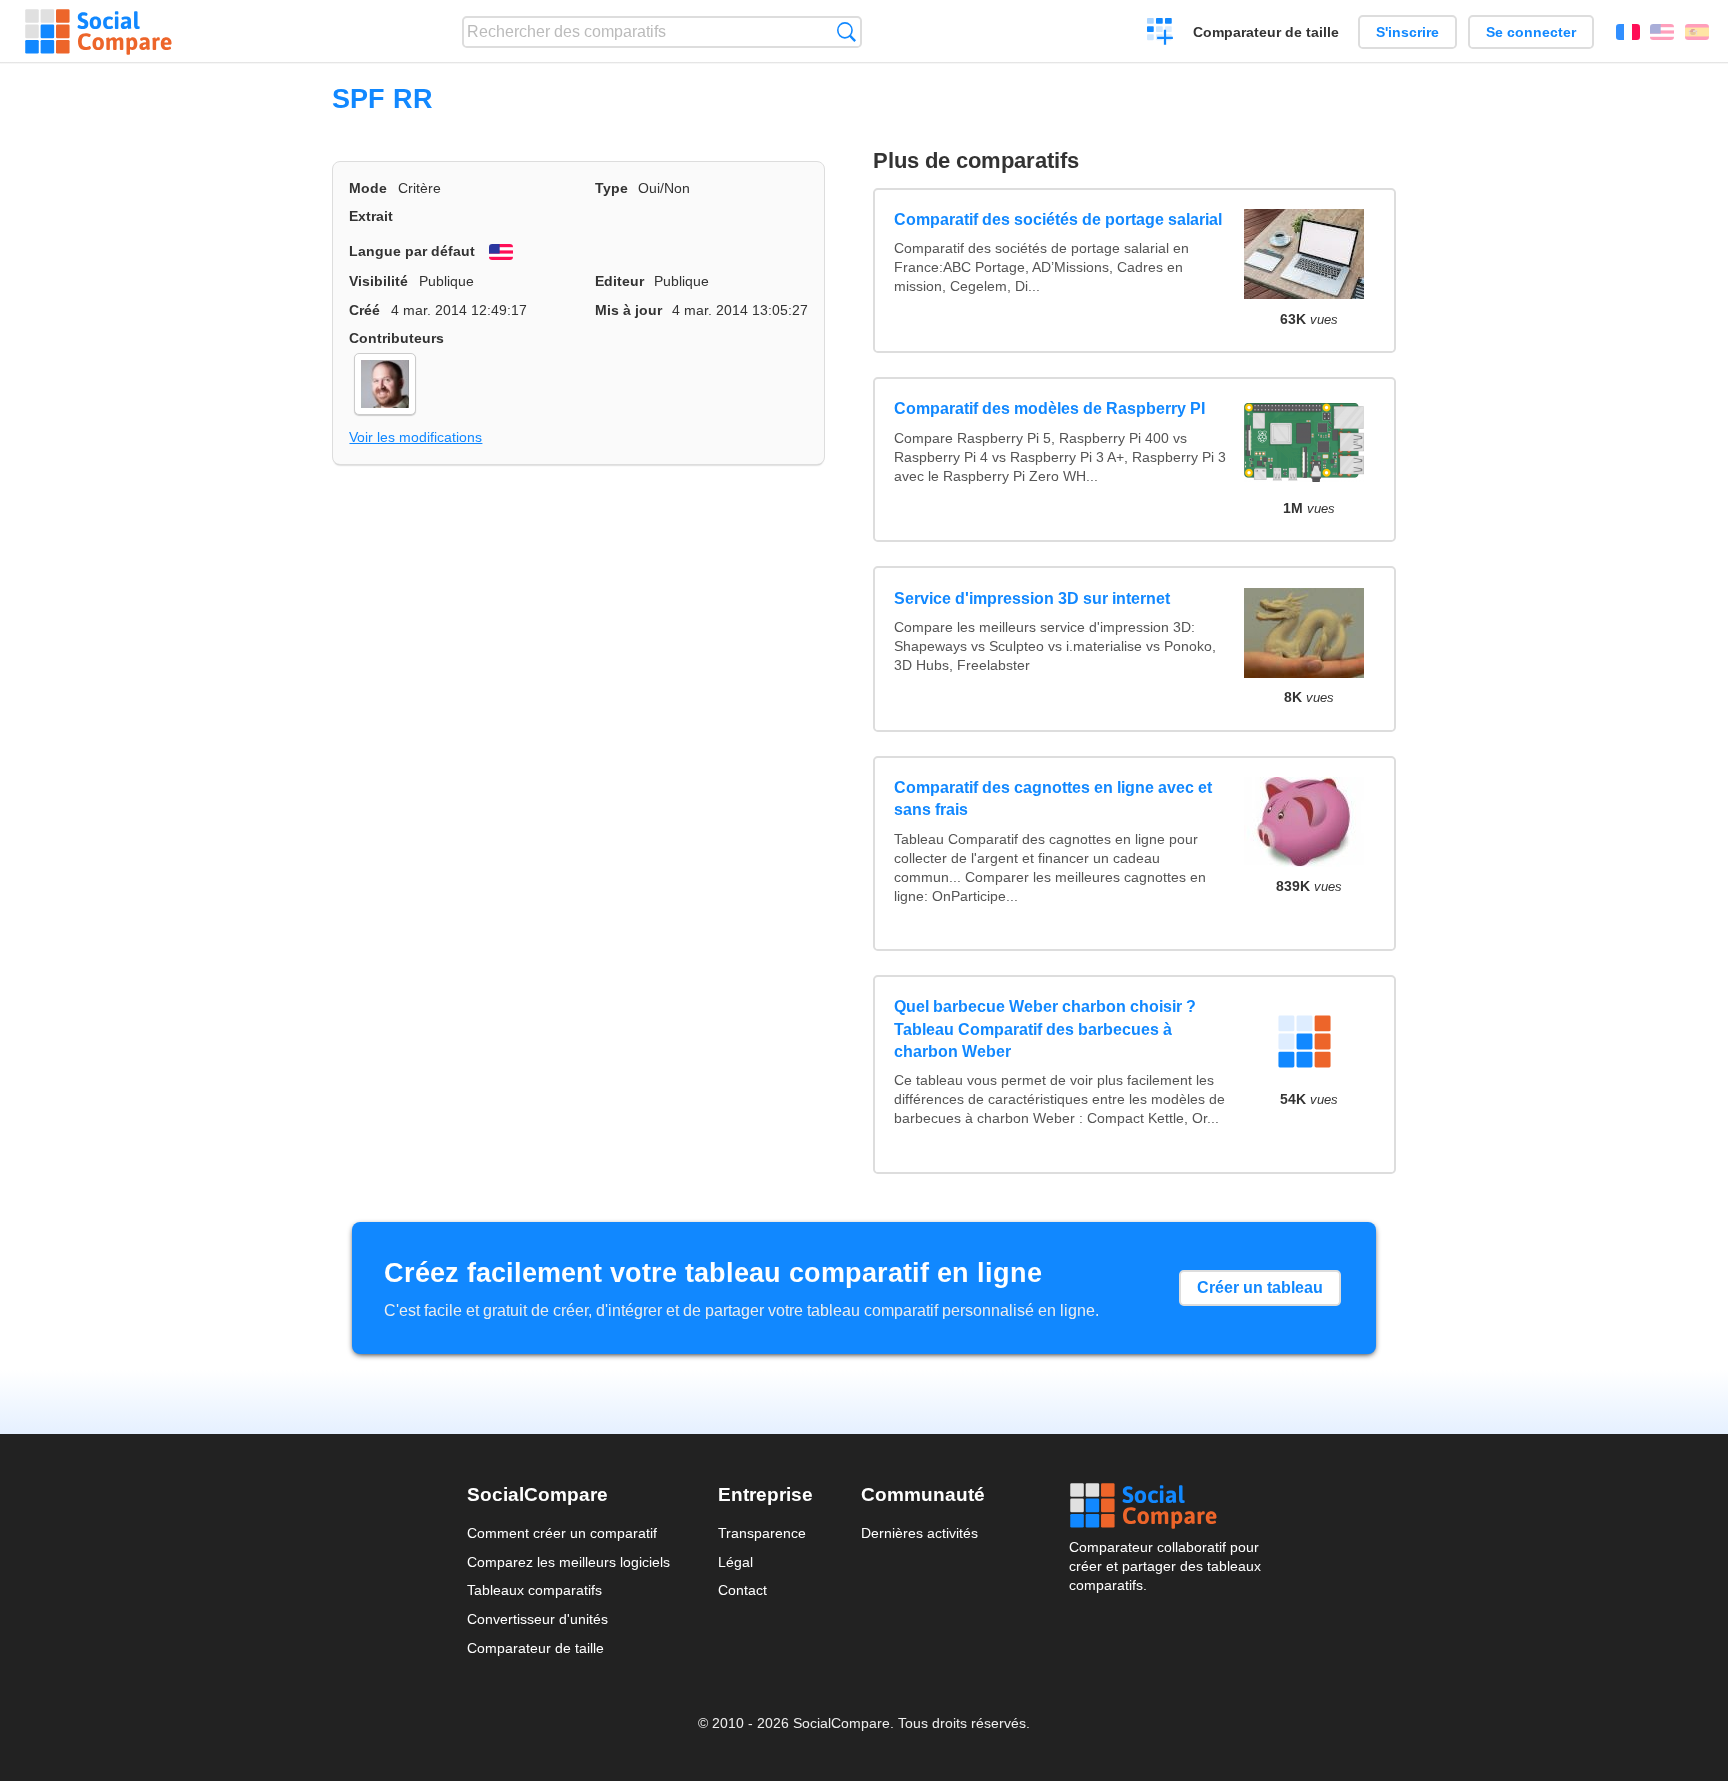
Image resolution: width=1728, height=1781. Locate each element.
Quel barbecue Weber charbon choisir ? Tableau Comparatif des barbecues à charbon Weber (1045, 1029)
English (1662, 32)
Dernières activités (919, 1533)
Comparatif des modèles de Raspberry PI (1049, 408)
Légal (735, 1562)
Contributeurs (396, 338)
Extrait (371, 216)
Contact (742, 1590)
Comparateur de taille (1266, 32)
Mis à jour (628, 310)
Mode (368, 188)
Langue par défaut (412, 251)
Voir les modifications (415, 437)
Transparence (762, 1533)
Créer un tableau (1260, 1287)
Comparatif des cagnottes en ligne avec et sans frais (1053, 798)
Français (1628, 32)
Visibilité (378, 281)
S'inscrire (1407, 32)
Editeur (619, 281)
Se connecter (1531, 32)
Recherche (846, 31)
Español (1697, 32)
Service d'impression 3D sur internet (1032, 598)
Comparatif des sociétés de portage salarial (1058, 219)
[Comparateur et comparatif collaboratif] (98, 32)
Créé (364, 310)
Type (611, 188)
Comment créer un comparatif (562, 1533)
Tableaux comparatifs (534, 1590)
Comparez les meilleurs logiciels (568, 1562)
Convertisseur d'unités (537, 1619)
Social (1165, 1506)
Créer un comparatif (1160, 34)
